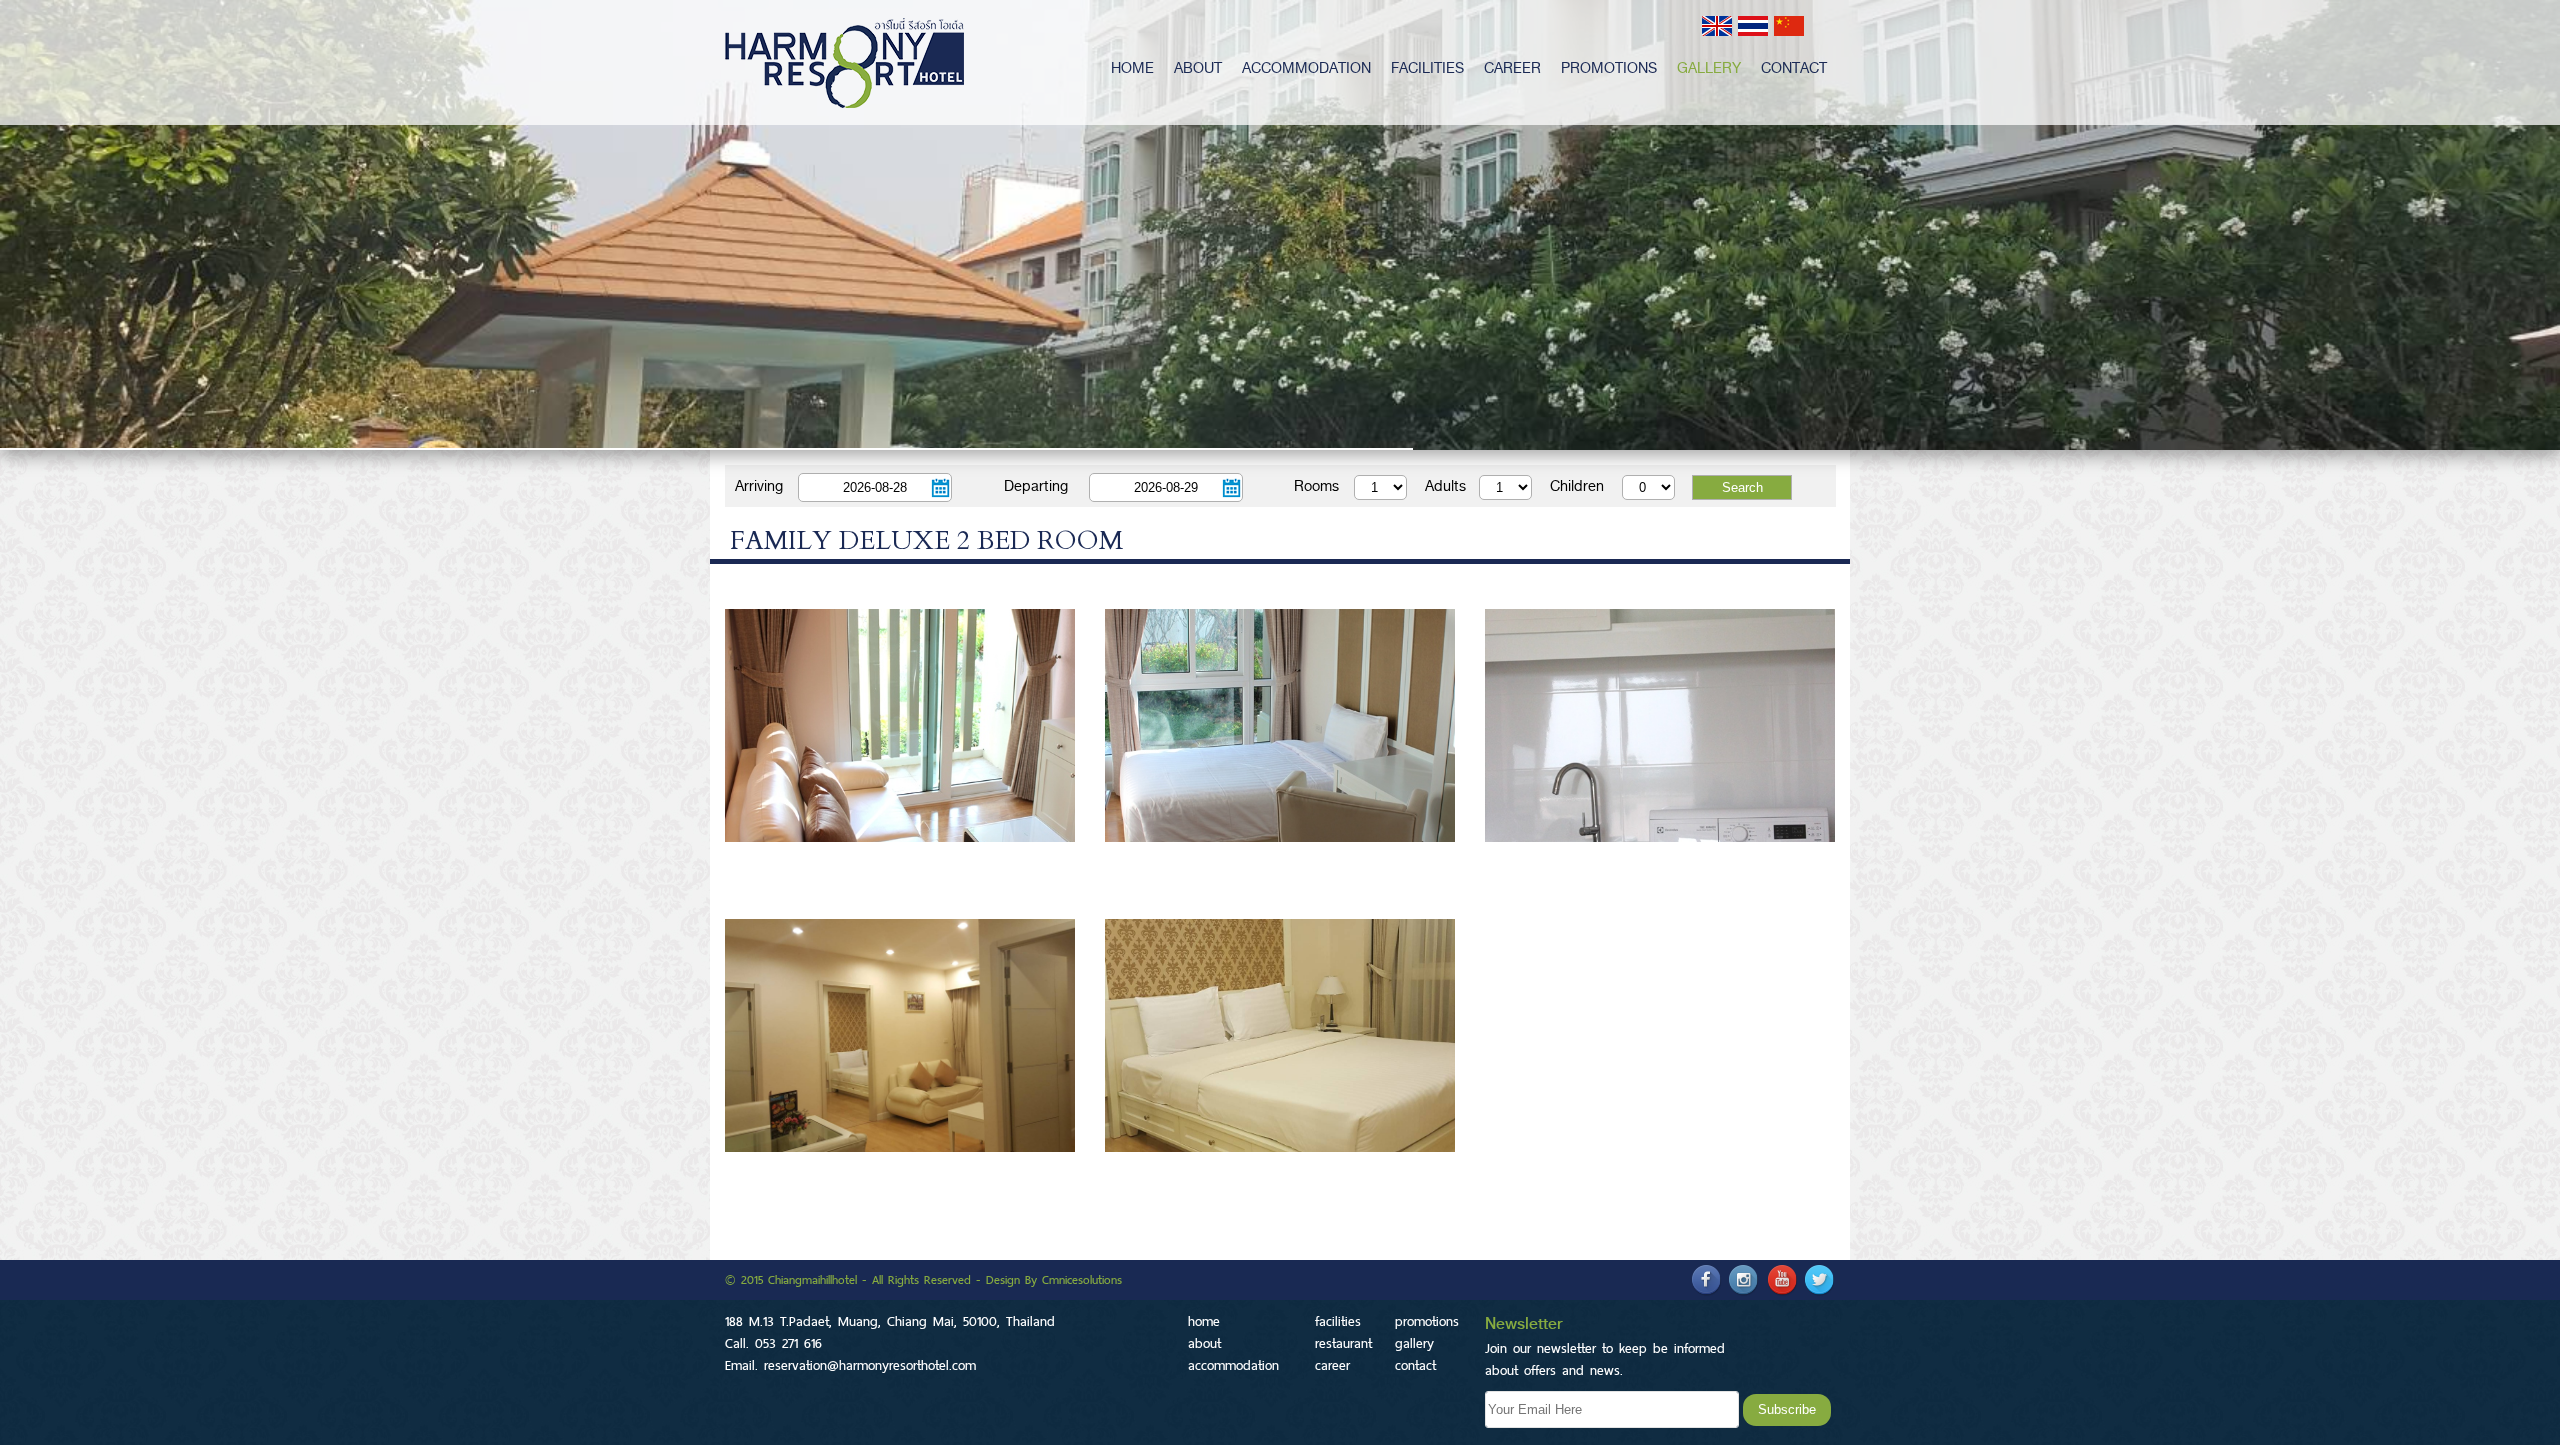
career (1512, 68)
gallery (1709, 68)
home (1132, 68)
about (1198, 68)
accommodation (1306, 68)
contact (1794, 68)
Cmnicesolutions (1082, 1280)
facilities (1427, 68)
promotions (1609, 68)
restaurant (1343, 1343)
